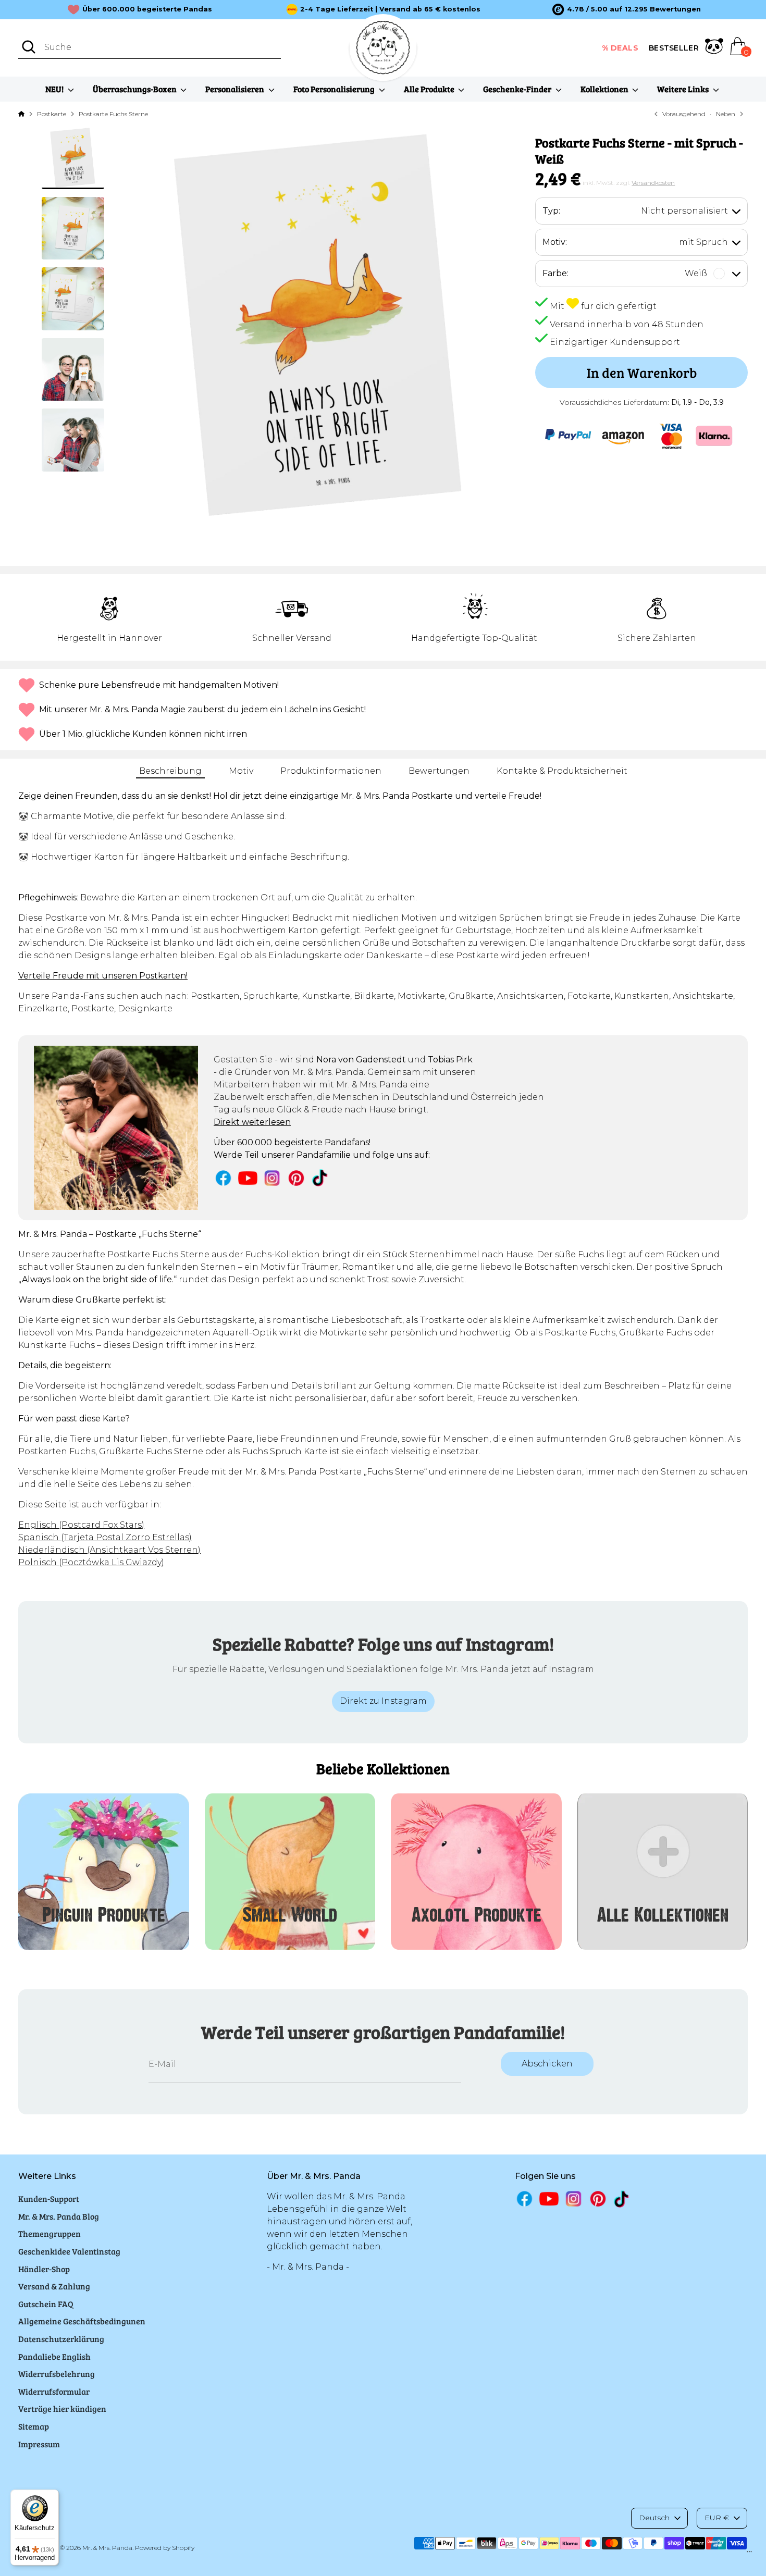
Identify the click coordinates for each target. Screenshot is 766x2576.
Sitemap (34, 2426)
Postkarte (52, 114)
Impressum (39, 2444)
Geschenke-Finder (518, 89)
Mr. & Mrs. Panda (107, 2548)
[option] (627, 9)
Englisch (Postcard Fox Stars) (81, 1525)
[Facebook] (223, 1178)
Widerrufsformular (54, 2391)
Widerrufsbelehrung (57, 2374)
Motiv (241, 771)
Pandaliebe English (54, 2356)
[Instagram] (272, 1178)
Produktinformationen (331, 771)
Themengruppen (50, 2233)
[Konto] (714, 48)
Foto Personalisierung (335, 89)
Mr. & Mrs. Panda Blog (59, 2216)
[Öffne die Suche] (29, 47)
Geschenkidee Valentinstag (69, 2251)
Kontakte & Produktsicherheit (562, 771)
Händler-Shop (44, 2269)
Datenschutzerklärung (61, 2339)
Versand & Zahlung (54, 2286)
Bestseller (674, 48)
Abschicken (547, 2064)
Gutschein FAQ (46, 2304)
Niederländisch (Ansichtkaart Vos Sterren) (109, 1550)
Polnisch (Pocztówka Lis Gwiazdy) (91, 1562)
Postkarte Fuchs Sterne (113, 114)
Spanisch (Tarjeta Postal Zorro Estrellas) (105, 1537)
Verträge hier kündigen (62, 2408)
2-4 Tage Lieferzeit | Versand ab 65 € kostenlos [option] (390, 9)
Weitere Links (684, 89)
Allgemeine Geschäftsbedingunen (82, 2321)
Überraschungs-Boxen (135, 89)
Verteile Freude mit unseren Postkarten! (103, 976)
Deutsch (654, 2518)
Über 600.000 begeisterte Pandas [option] (147, 9)
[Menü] (749, 2554)
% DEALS (620, 48)
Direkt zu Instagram (383, 1701)
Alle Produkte (430, 89)
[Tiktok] (321, 1178)
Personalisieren (236, 89)
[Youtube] (248, 1178)
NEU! (55, 89)
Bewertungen (439, 771)
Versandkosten (653, 183)
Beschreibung (170, 771)
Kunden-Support (49, 2199)
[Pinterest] (296, 1178)
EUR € (717, 2518)
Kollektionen (605, 89)
